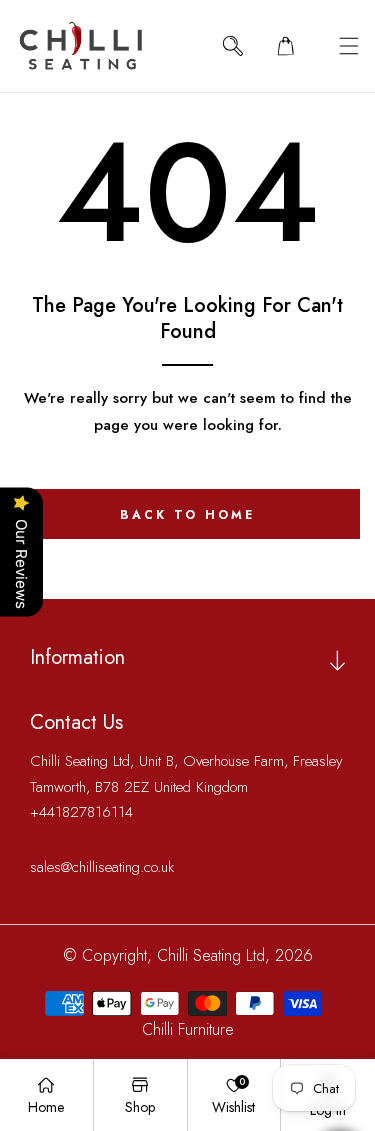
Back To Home (187, 515)
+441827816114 (81, 812)
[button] (348, 45)
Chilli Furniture (188, 1029)
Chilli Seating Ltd (211, 955)
